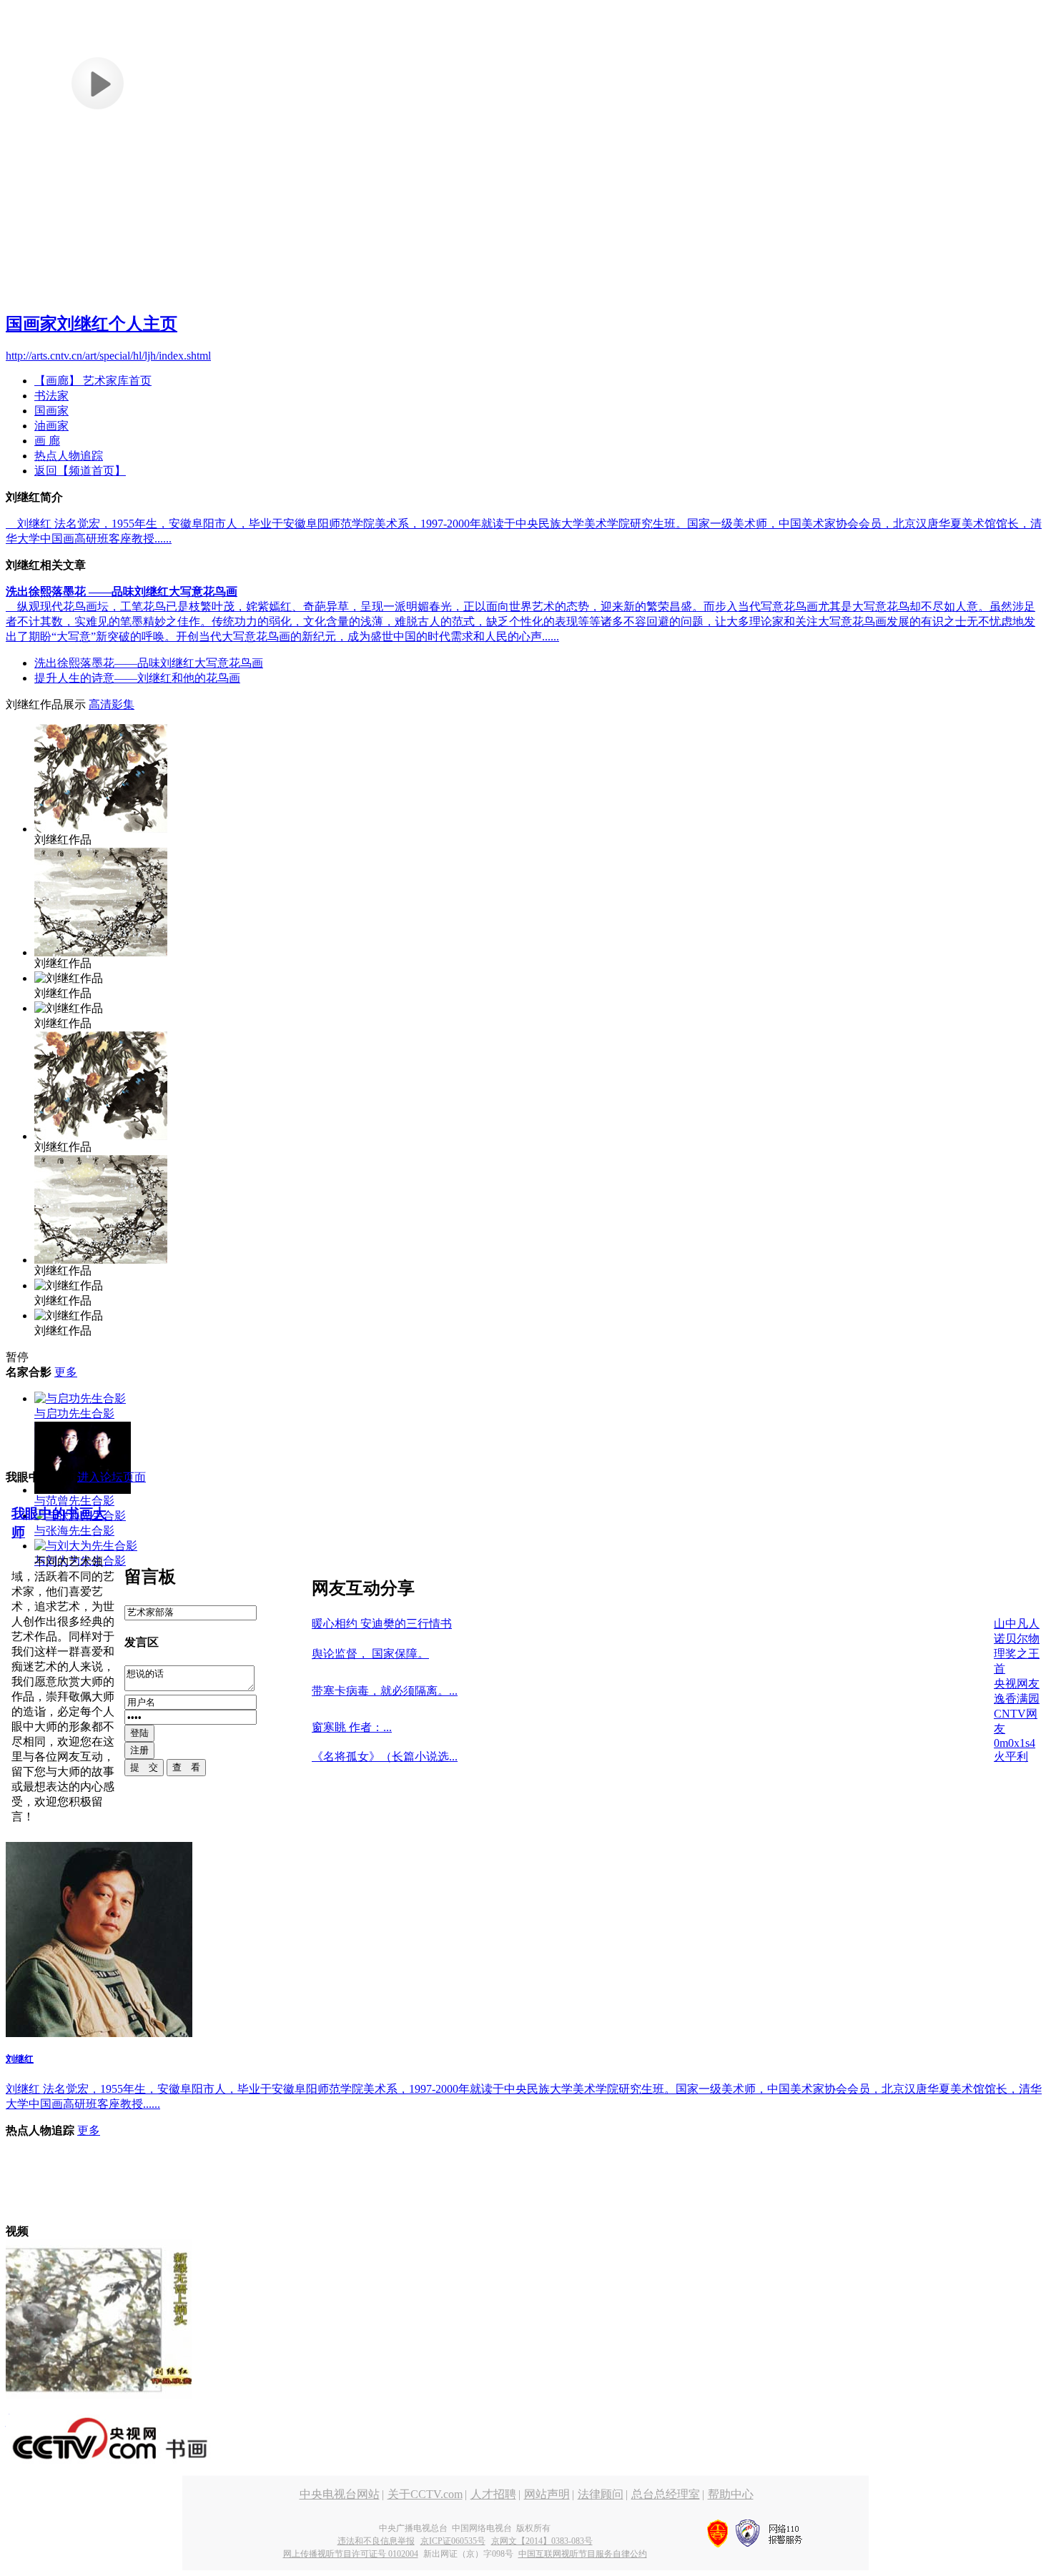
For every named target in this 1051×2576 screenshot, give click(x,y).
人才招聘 (493, 2494)
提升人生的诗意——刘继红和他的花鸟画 (137, 678)
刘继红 (20, 2059)
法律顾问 (601, 2494)
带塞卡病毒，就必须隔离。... (385, 1691)
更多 (66, 1372)
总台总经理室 (666, 2494)
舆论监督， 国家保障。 (370, 1654)
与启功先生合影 (74, 1413)
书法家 (51, 396)
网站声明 (547, 2494)
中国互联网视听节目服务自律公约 (583, 2554)
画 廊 (47, 441)
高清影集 (112, 704)
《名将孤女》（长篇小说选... (385, 1757)
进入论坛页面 (112, 1477)
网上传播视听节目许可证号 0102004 (351, 2554)
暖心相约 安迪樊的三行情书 (382, 1624)
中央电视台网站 (340, 2494)
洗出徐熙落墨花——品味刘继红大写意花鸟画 (149, 663)
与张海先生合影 (74, 1531)
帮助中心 (731, 2494)
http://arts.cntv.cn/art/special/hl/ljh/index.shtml (108, 356)
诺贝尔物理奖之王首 (1017, 1654)
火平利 (1011, 1757)
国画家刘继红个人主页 (92, 324)
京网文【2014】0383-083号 (542, 2541)
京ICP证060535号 (453, 2541)
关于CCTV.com (425, 2494)
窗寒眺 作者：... (352, 1727)
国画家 (51, 411)
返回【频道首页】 (80, 471)
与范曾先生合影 (74, 1501)
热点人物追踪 (69, 456)
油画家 (51, 426)
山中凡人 (1017, 1624)
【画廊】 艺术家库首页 (93, 381)
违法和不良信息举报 (376, 2541)
